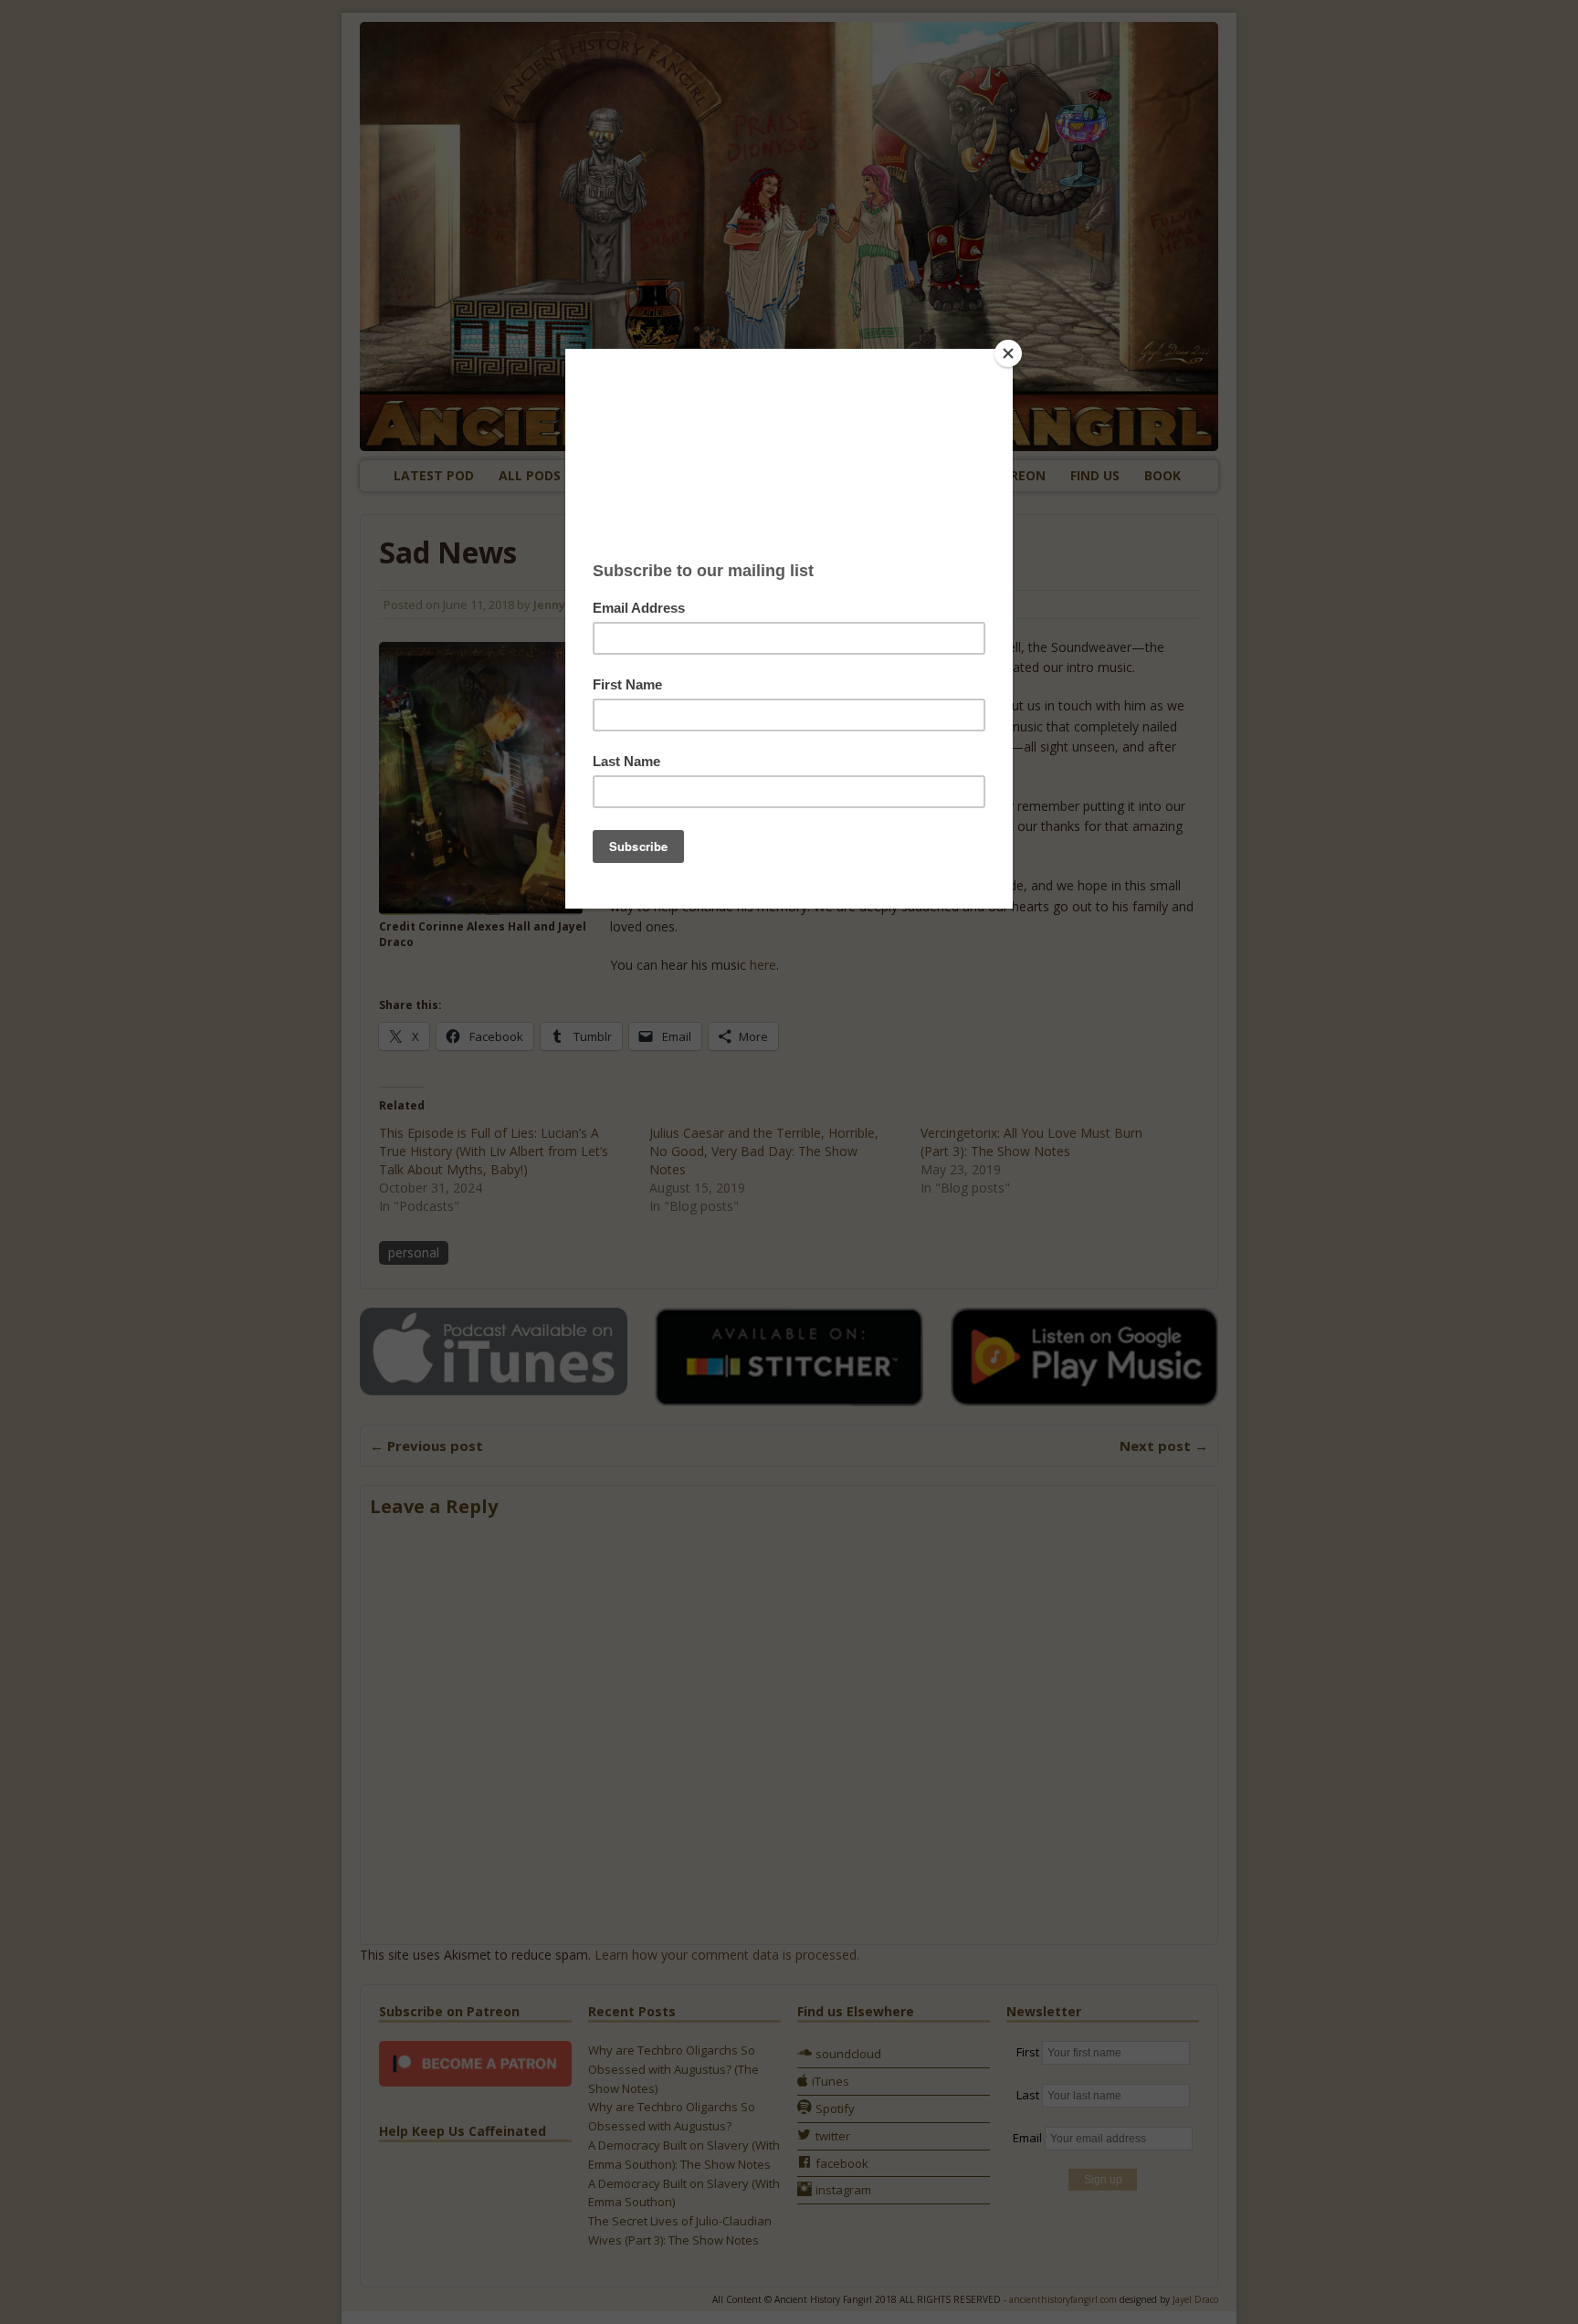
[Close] (1008, 353)
